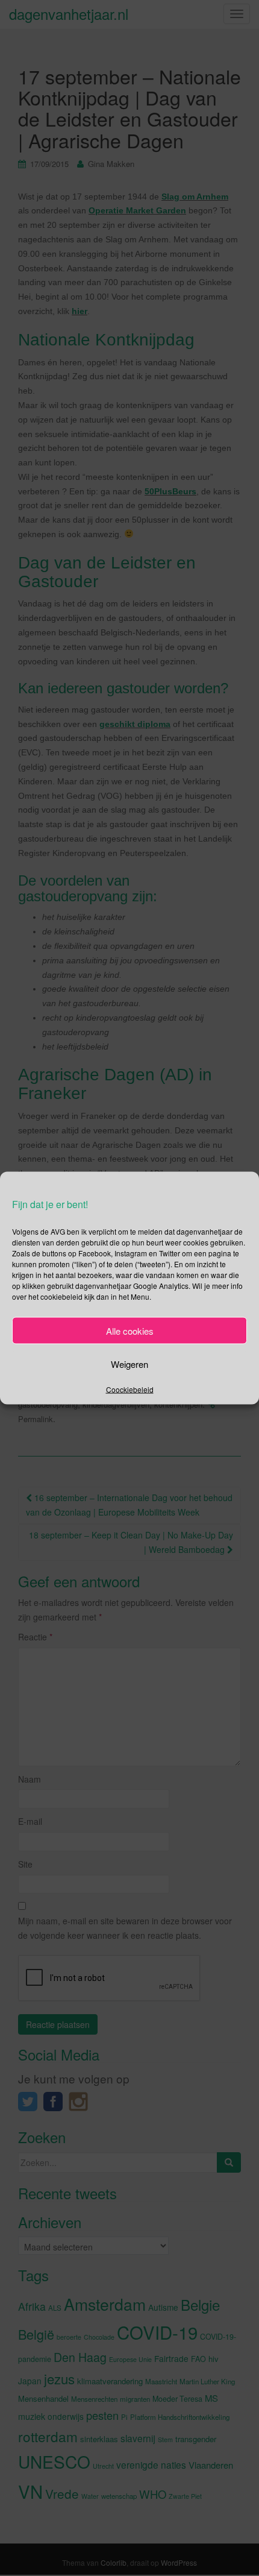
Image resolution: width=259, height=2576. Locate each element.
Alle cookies (130, 1330)
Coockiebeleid (130, 1389)
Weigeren (129, 1363)
